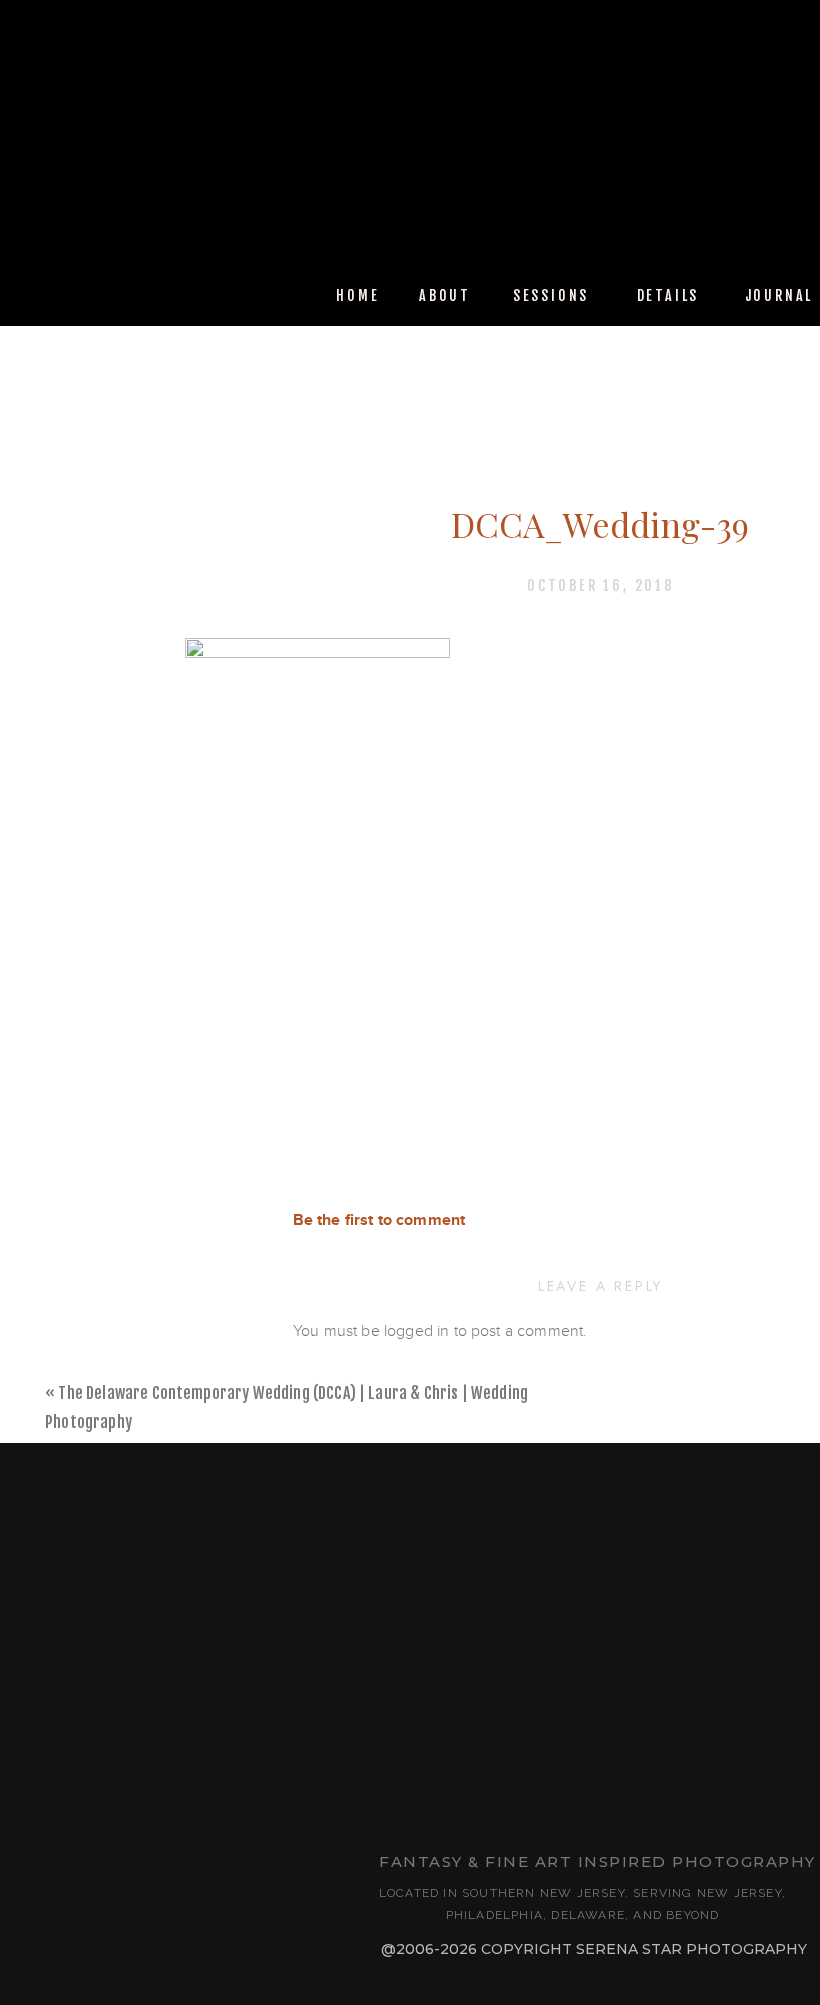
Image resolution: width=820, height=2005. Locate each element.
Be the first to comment (379, 1220)
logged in (416, 1331)
